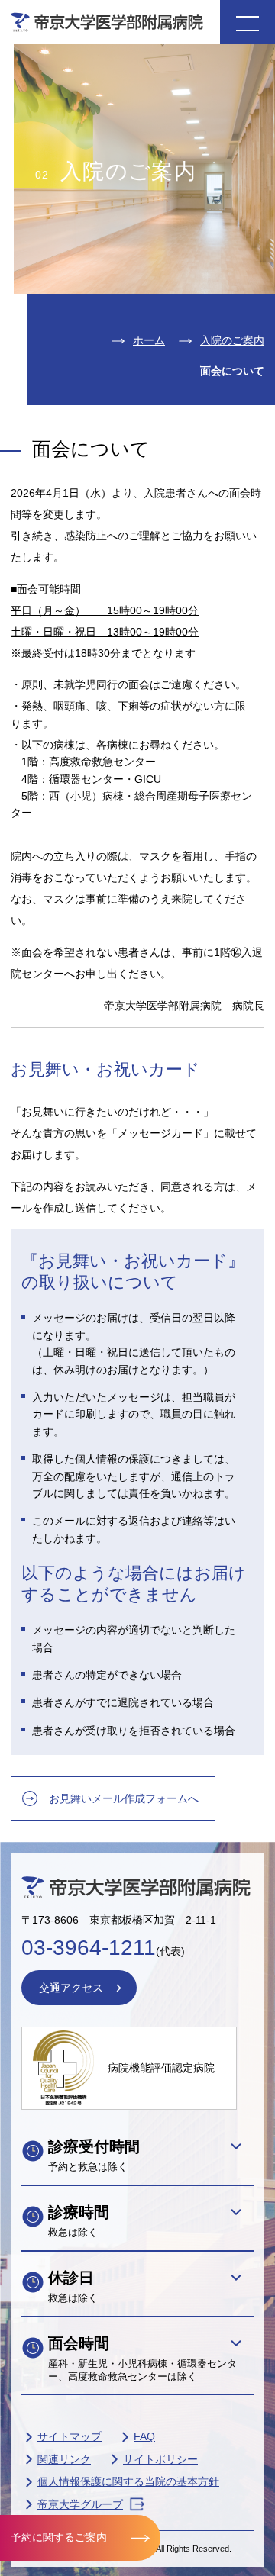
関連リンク (64, 2459)
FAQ (144, 2436)
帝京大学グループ (80, 2504)
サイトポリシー (160, 2459)
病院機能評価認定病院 (161, 2068)
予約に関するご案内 (59, 2537)
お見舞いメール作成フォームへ (124, 1798)
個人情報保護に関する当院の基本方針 (128, 2481)
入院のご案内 (232, 340)
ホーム (149, 340)
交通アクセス (71, 1988)
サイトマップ (70, 2436)
